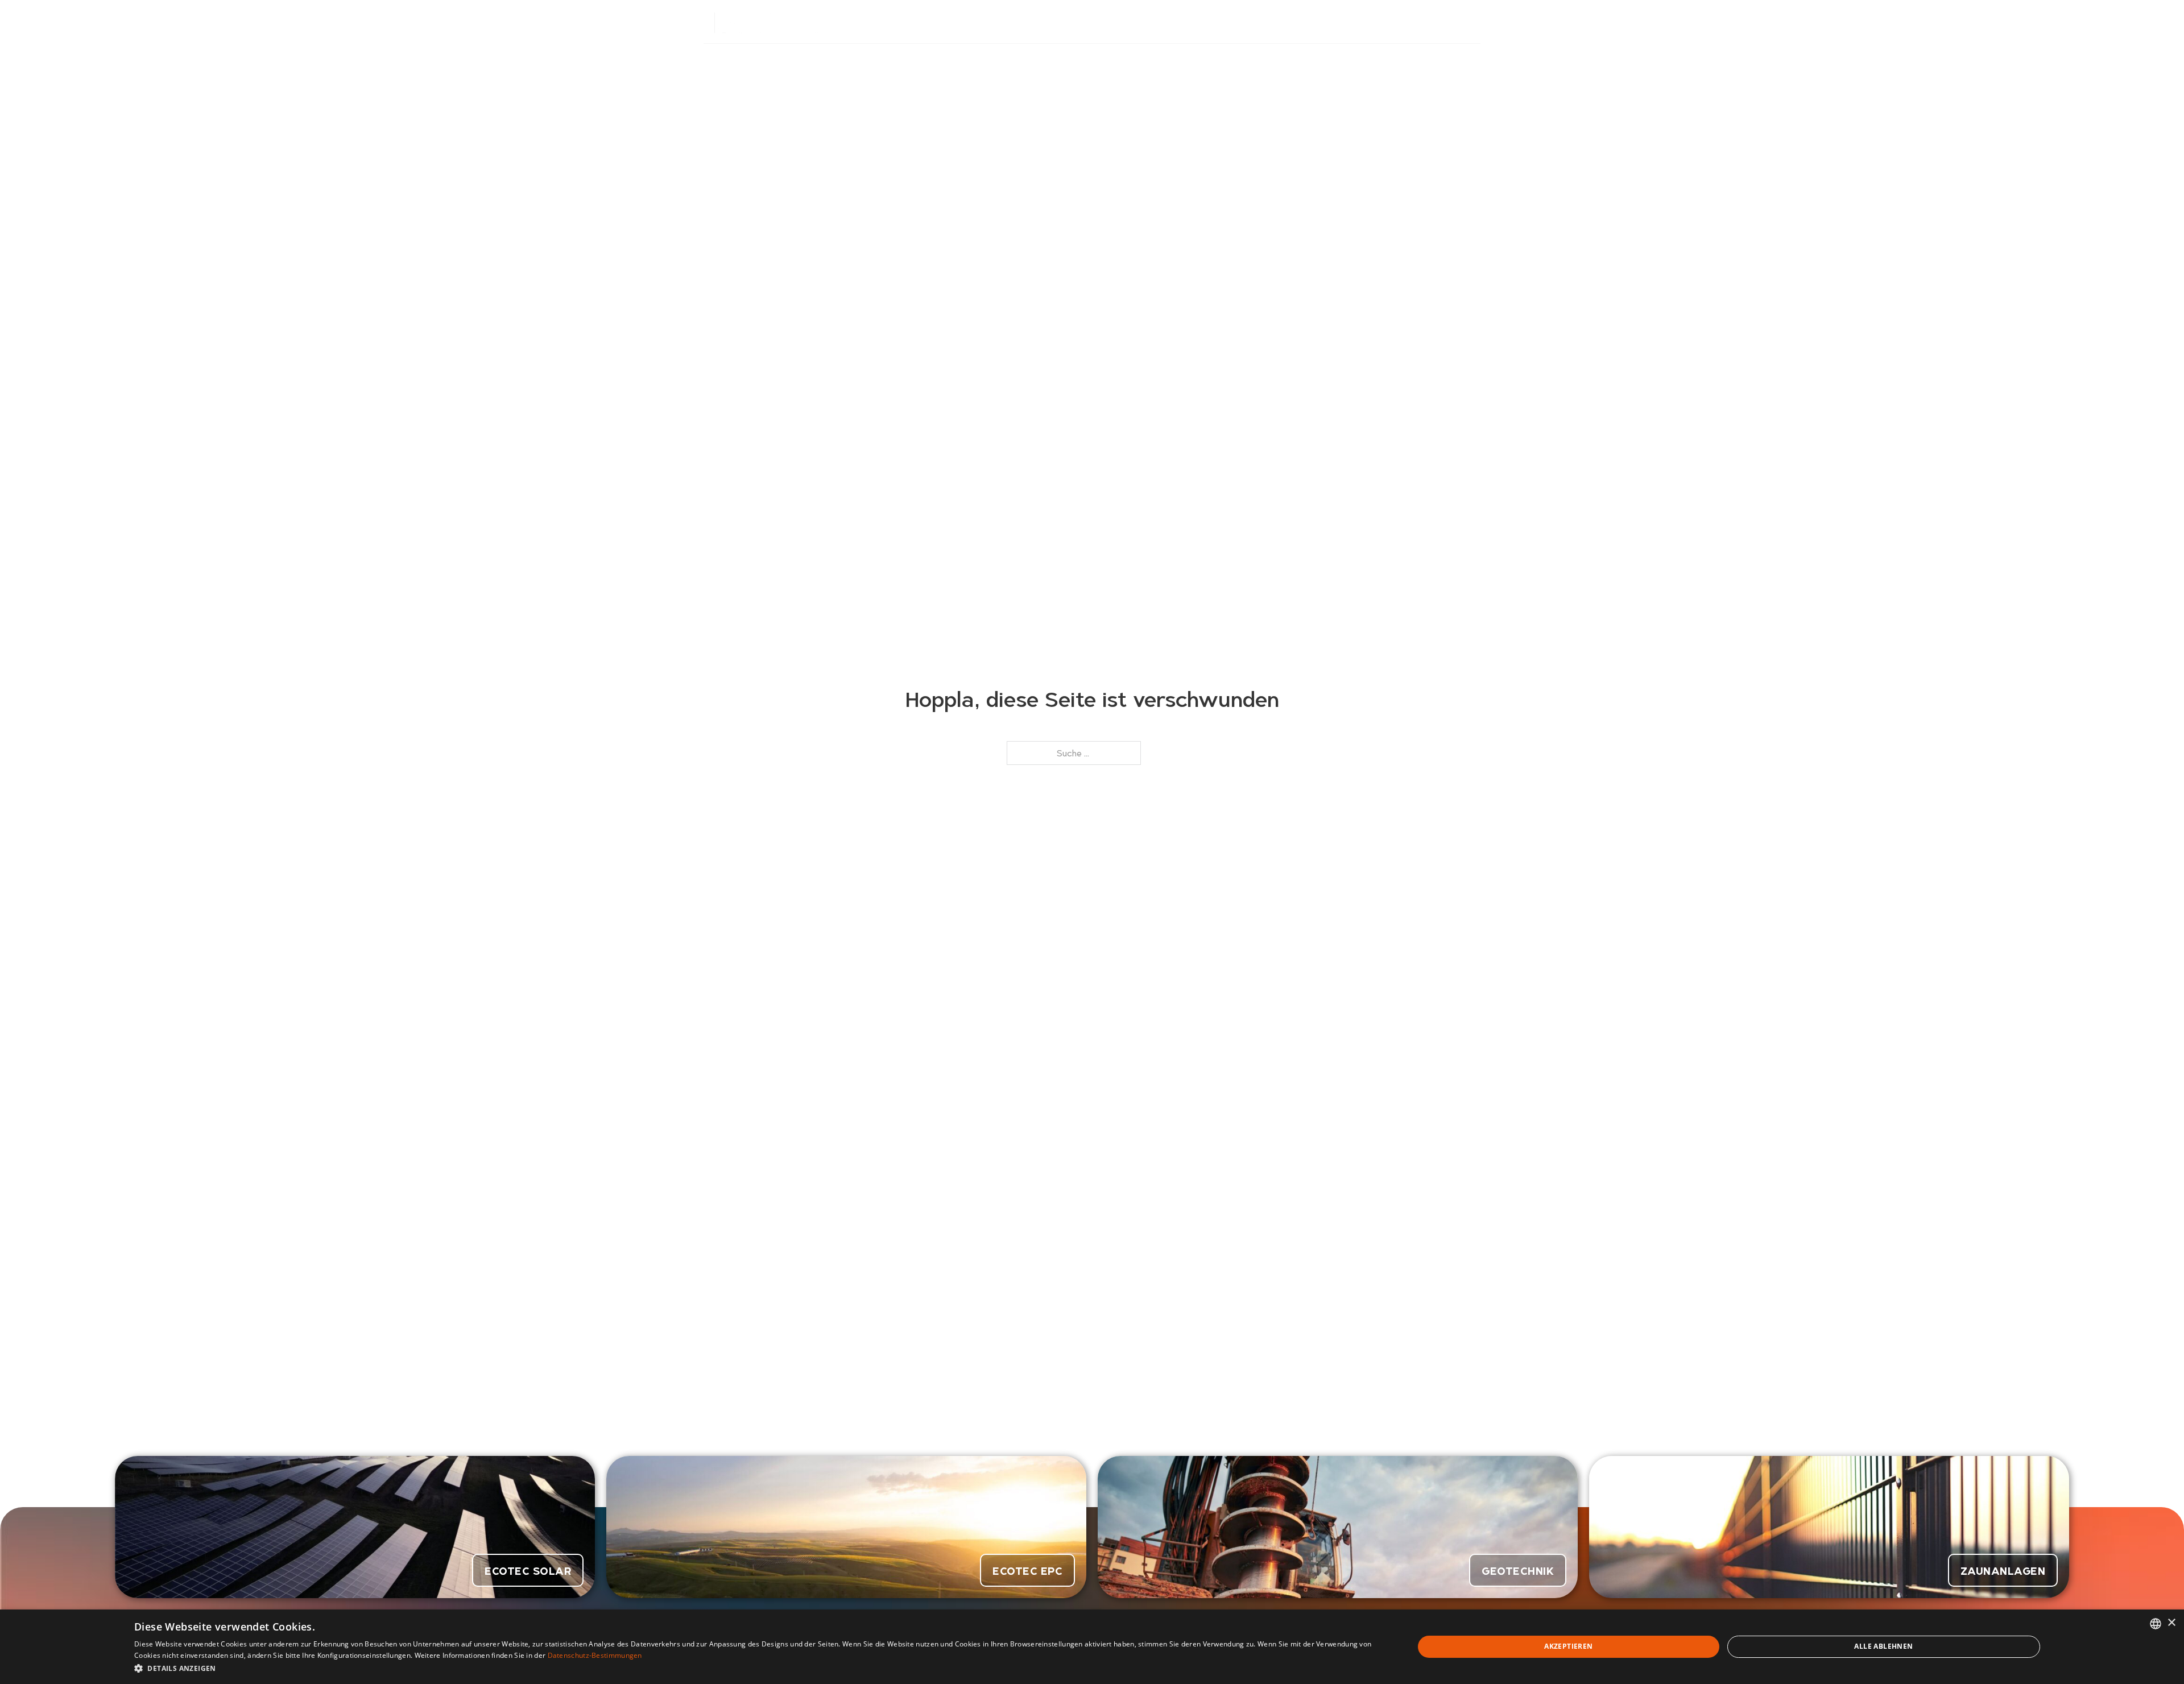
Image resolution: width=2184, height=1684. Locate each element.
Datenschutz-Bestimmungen (595, 1655)
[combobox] (2156, 1624)
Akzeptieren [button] (1568, 1646)
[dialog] (1092, 1647)
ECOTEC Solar (528, 1570)
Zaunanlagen (2003, 1570)
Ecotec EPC (1027, 1570)
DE (1436, 22)
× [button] (2171, 1623)
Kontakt (1389, 22)
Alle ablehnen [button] (1883, 1646)
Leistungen (1249, 22)
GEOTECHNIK (1518, 1570)
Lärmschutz (1096, 22)
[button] (755, 1668)
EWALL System (1174, 22)
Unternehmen (1321, 22)
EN (1465, 22)
